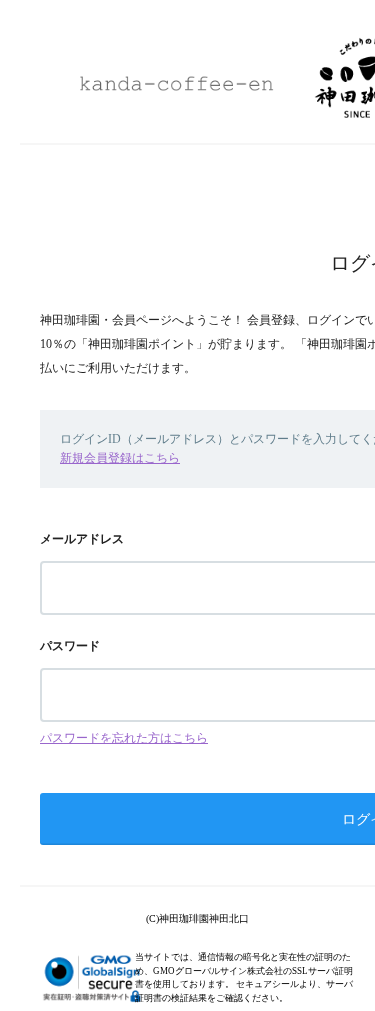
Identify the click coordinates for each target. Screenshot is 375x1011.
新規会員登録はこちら (120, 458)
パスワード (70, 646)
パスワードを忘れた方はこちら (124, 738)
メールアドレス (82, 539)
